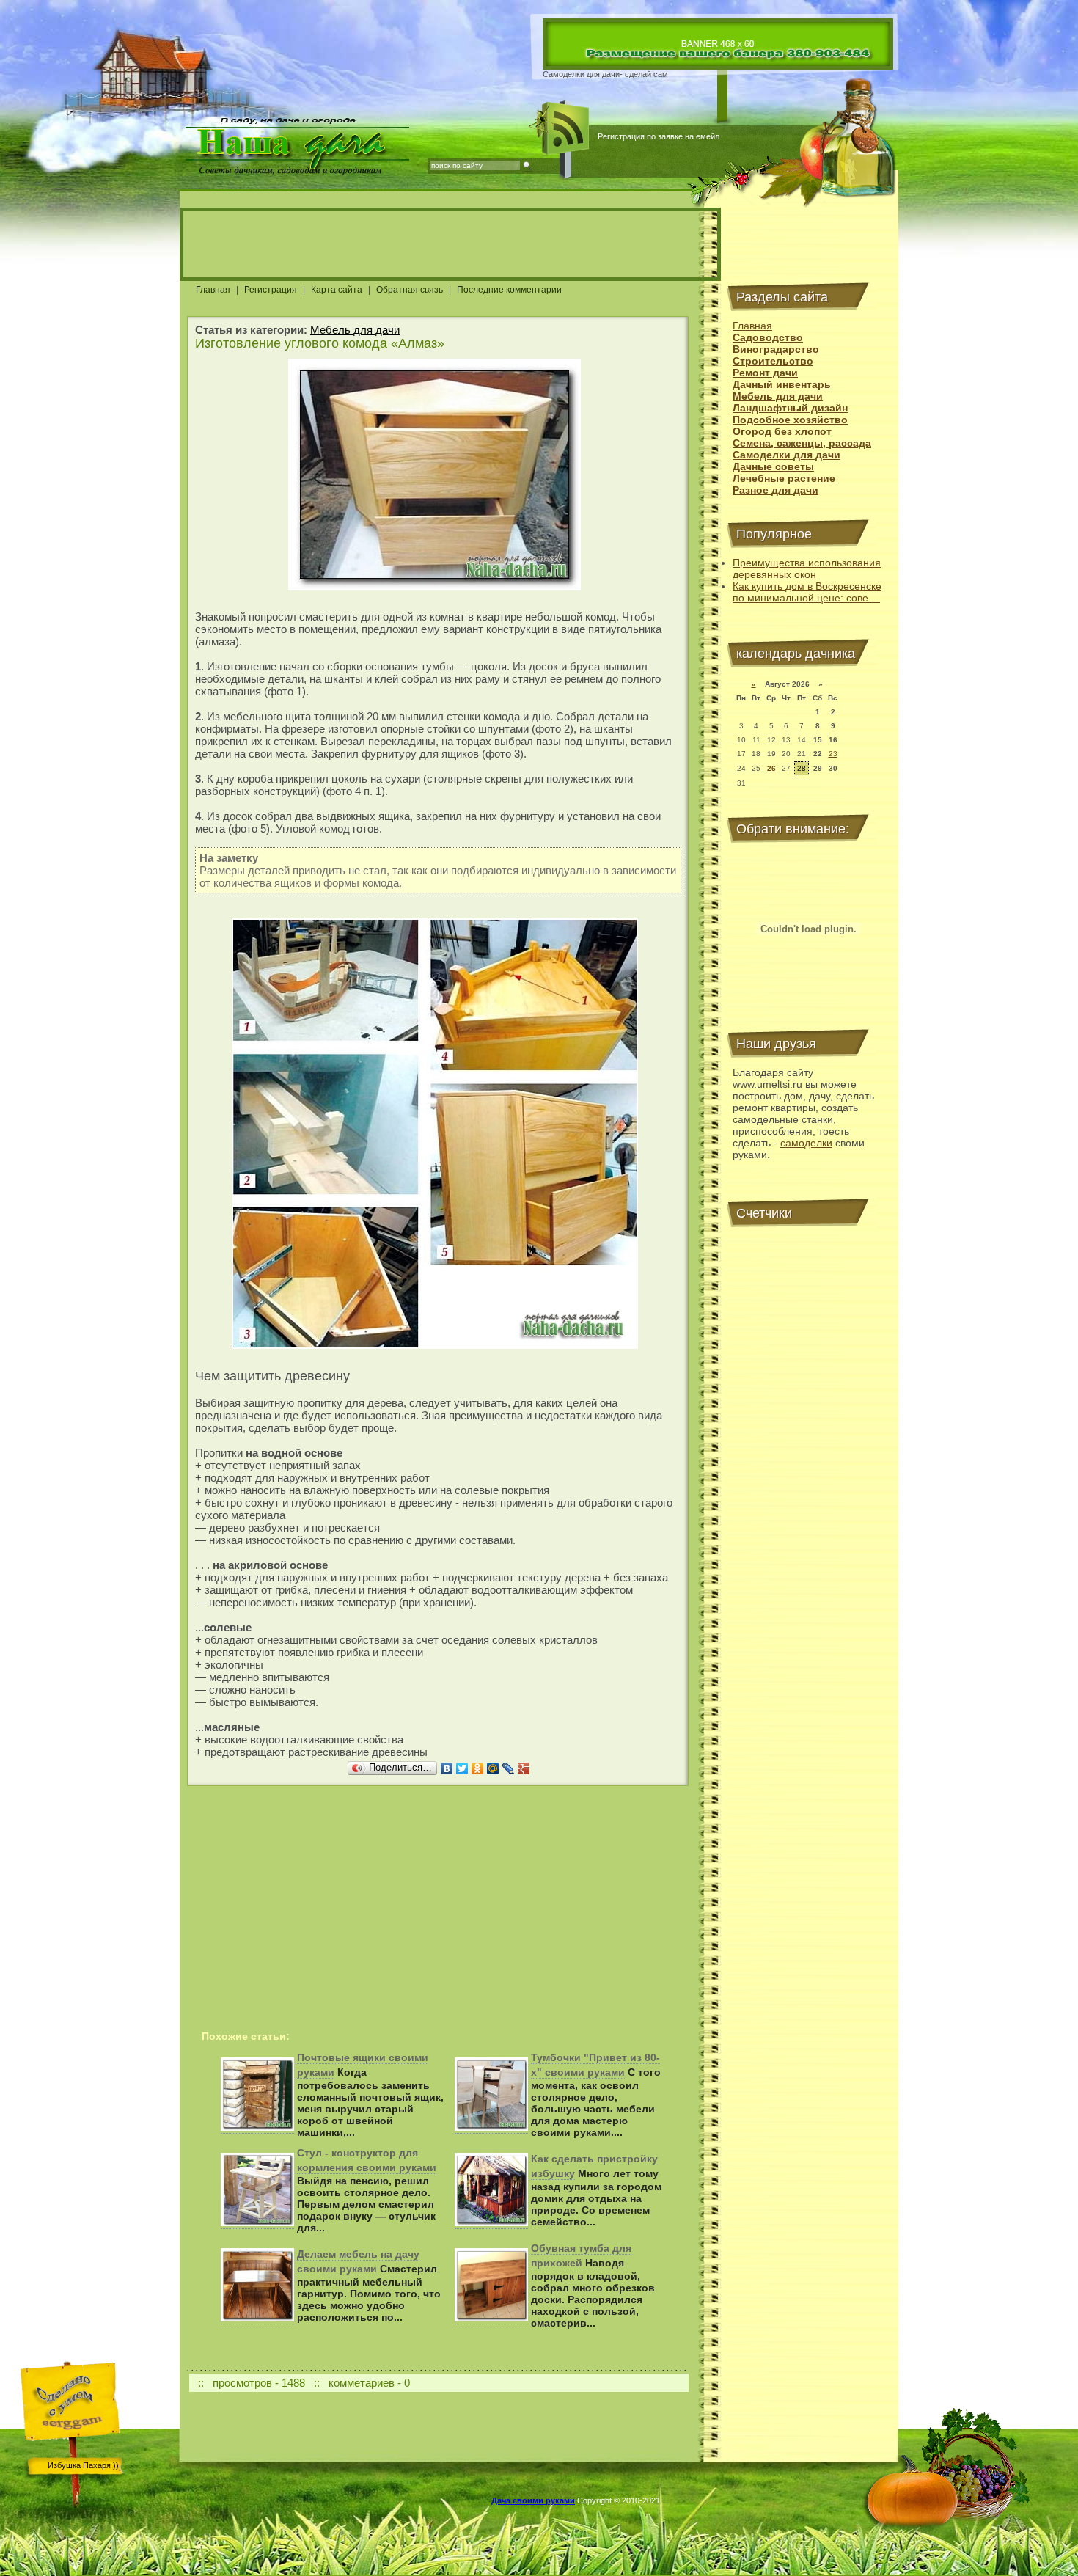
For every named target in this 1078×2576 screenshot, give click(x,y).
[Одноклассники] (478, 1768)
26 (771, 768)
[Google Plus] (524, 1768)
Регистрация (271, 290)
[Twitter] (462, 1768)
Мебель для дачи (355, 330)
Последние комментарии (509, 290)
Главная (213, 290)
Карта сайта (337, 290)
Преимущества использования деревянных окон (807, 568)
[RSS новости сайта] (566, 128)
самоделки (806, 1143)
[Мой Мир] (493, 1768)
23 (833, 754)
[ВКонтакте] (447, 1768)
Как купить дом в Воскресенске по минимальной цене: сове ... (807, 592)
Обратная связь (410, 290)
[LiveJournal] (509, 1768)
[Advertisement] (450, 244)
